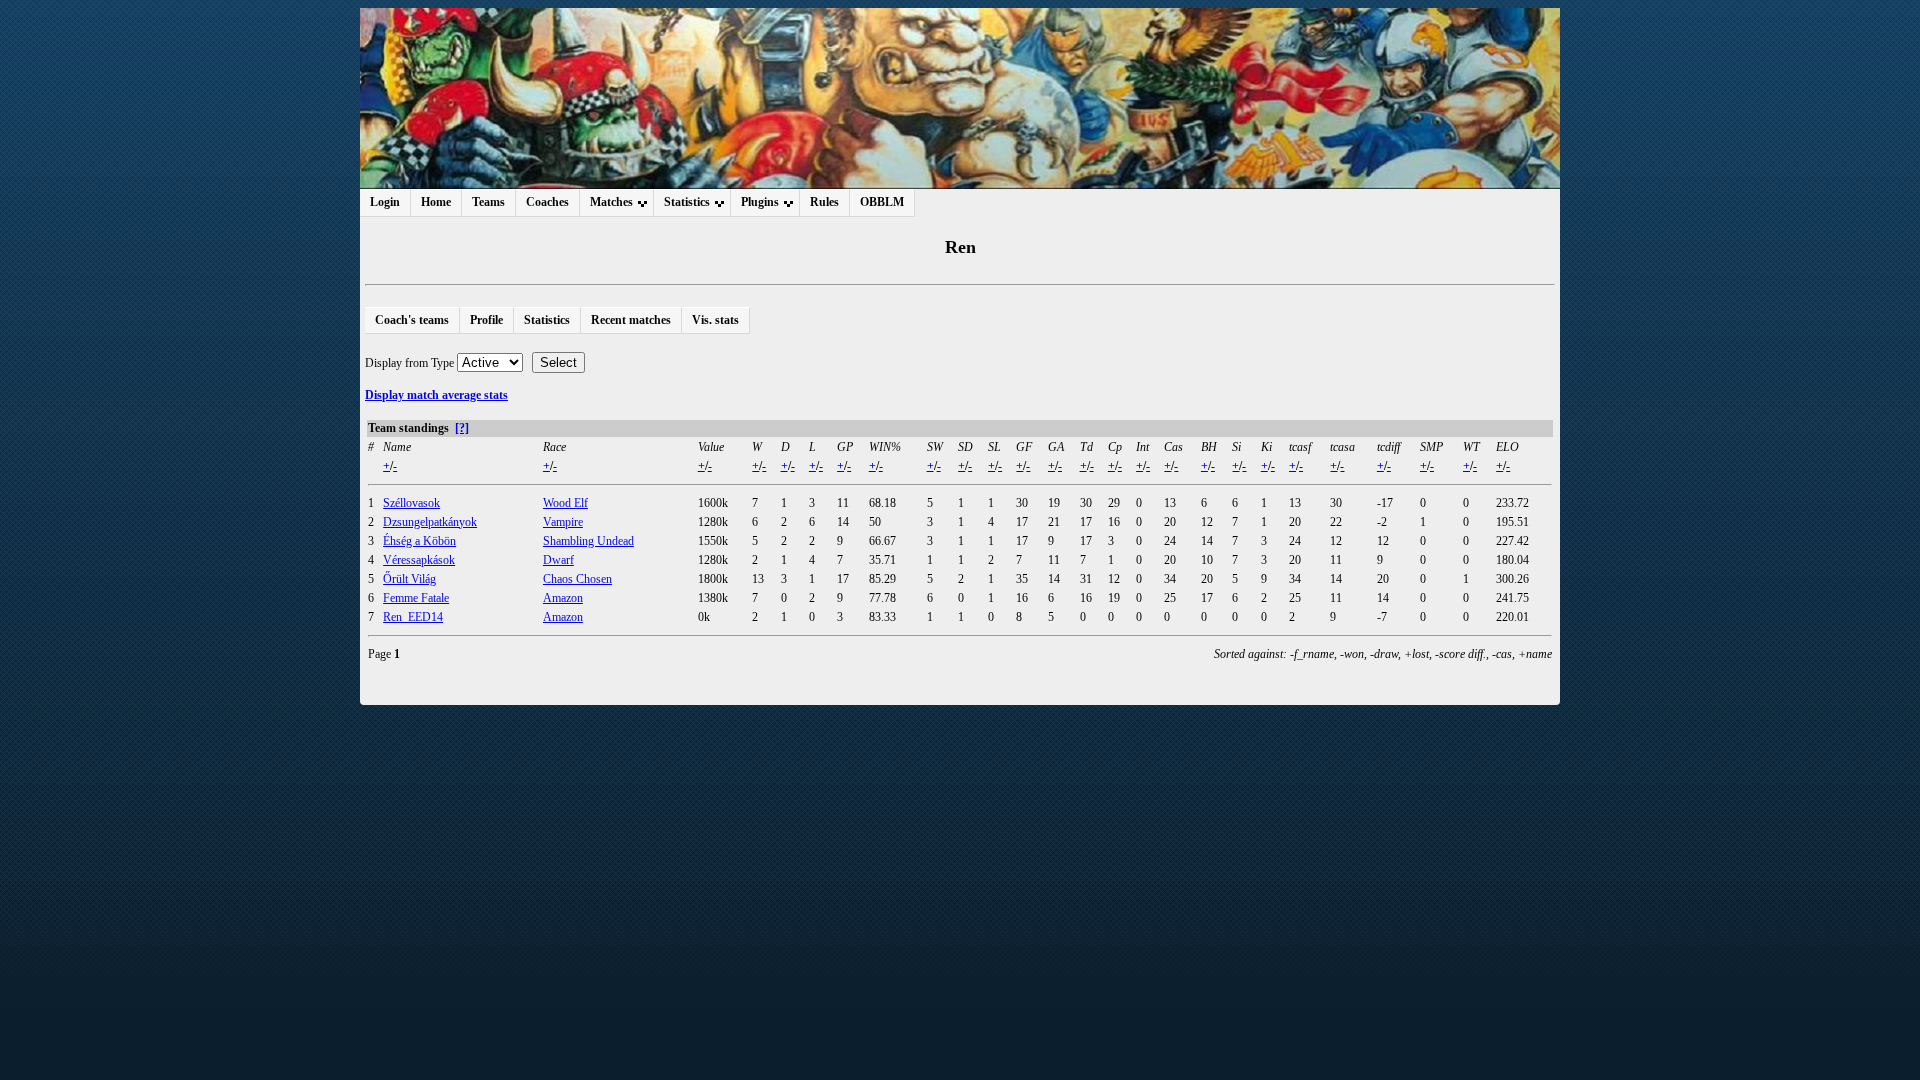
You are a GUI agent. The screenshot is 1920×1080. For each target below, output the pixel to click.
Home (436, 202)
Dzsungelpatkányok (430, 522)
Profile (486, 320)
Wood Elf (565, 503)
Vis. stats (715, 320)
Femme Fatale (416, 598)
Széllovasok (411, 503)
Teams (488, 202)
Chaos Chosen (577, 579)
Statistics (547, 320)
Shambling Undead (588, 541)
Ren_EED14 (413, 617)
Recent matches (631, 320)
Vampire (563, 522)
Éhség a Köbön (419, 541)
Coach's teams (412, 320)
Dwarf (558, 560)
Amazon (563, 598)
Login (385, 202)
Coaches (547, 202)
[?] (462, 428)
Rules (824, 202)
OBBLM (882, 202)
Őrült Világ (409, 579)
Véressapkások (419, 560)
